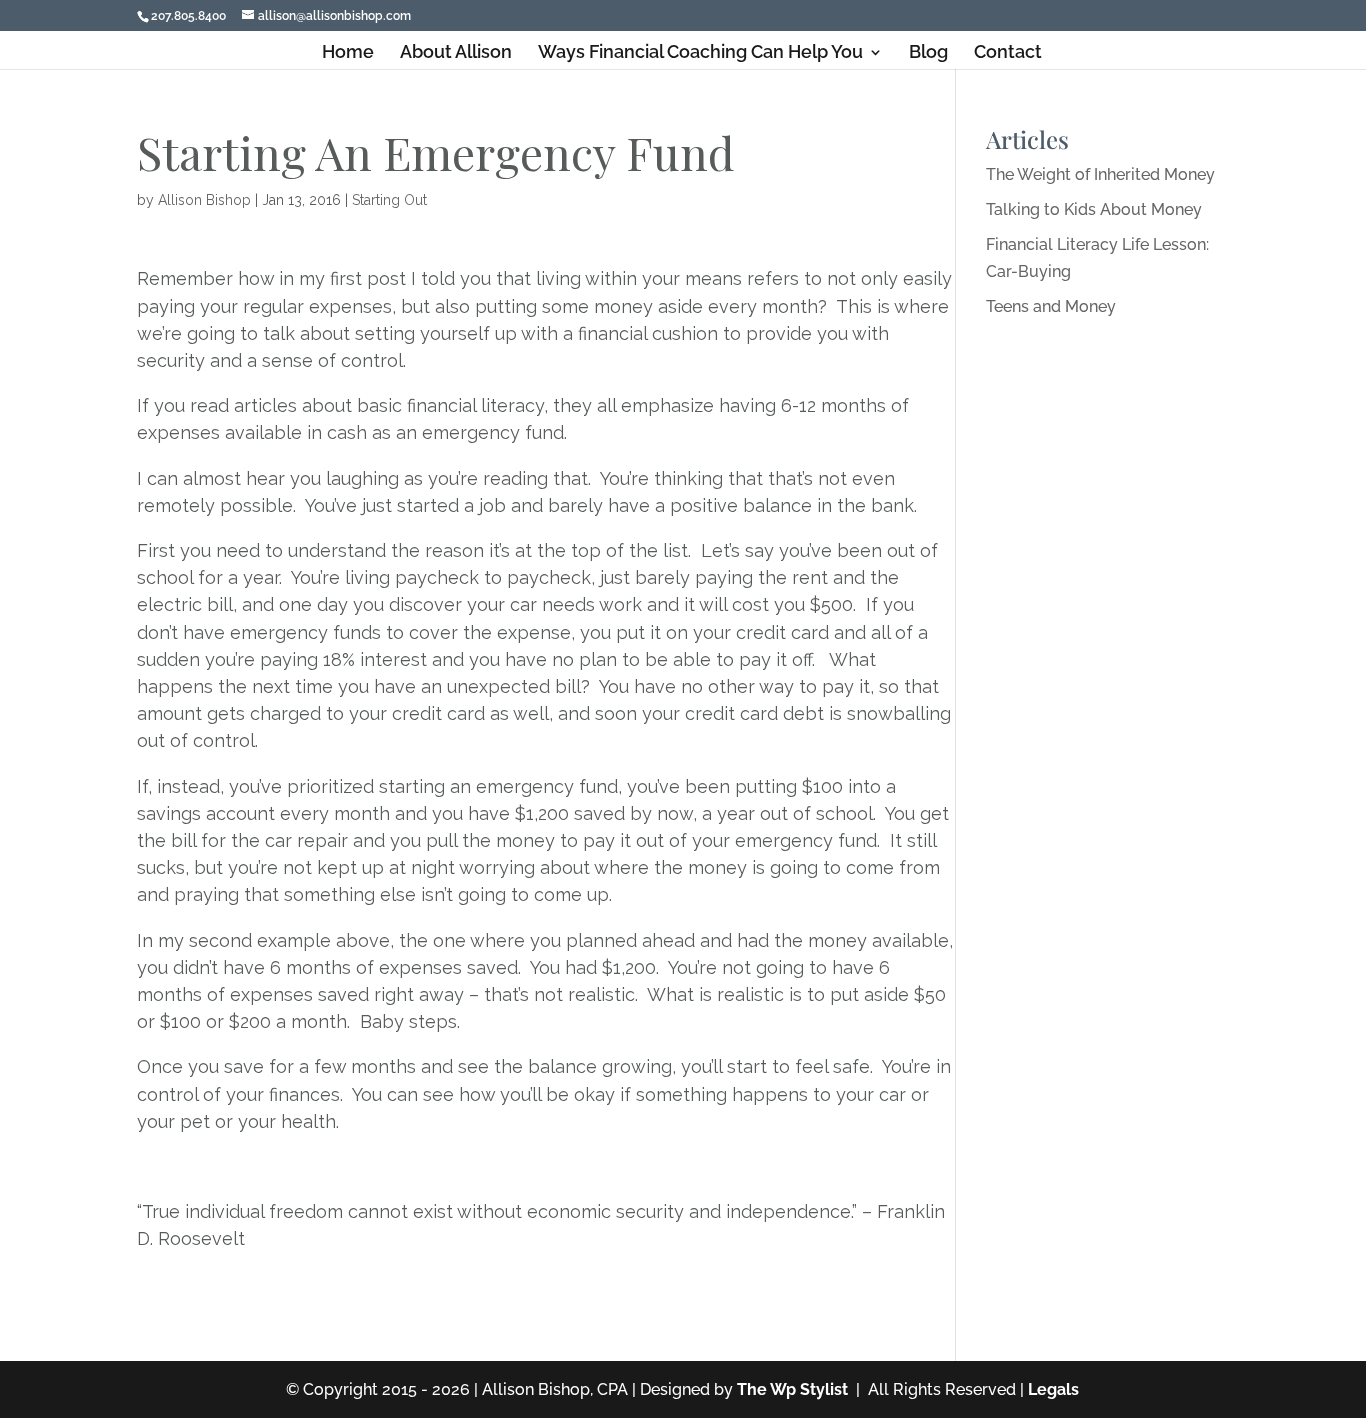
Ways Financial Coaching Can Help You (700, 53)
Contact (1008, 53)
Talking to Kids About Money (1094, 209)
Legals (1053, 1389)
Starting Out (389, 200)
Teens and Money (1051, 306)
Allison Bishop (204, 200)
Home (348, 53)
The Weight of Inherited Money (1100, 174)
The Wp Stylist (792, 1389)
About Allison (456, 53)
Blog (928, 53)
